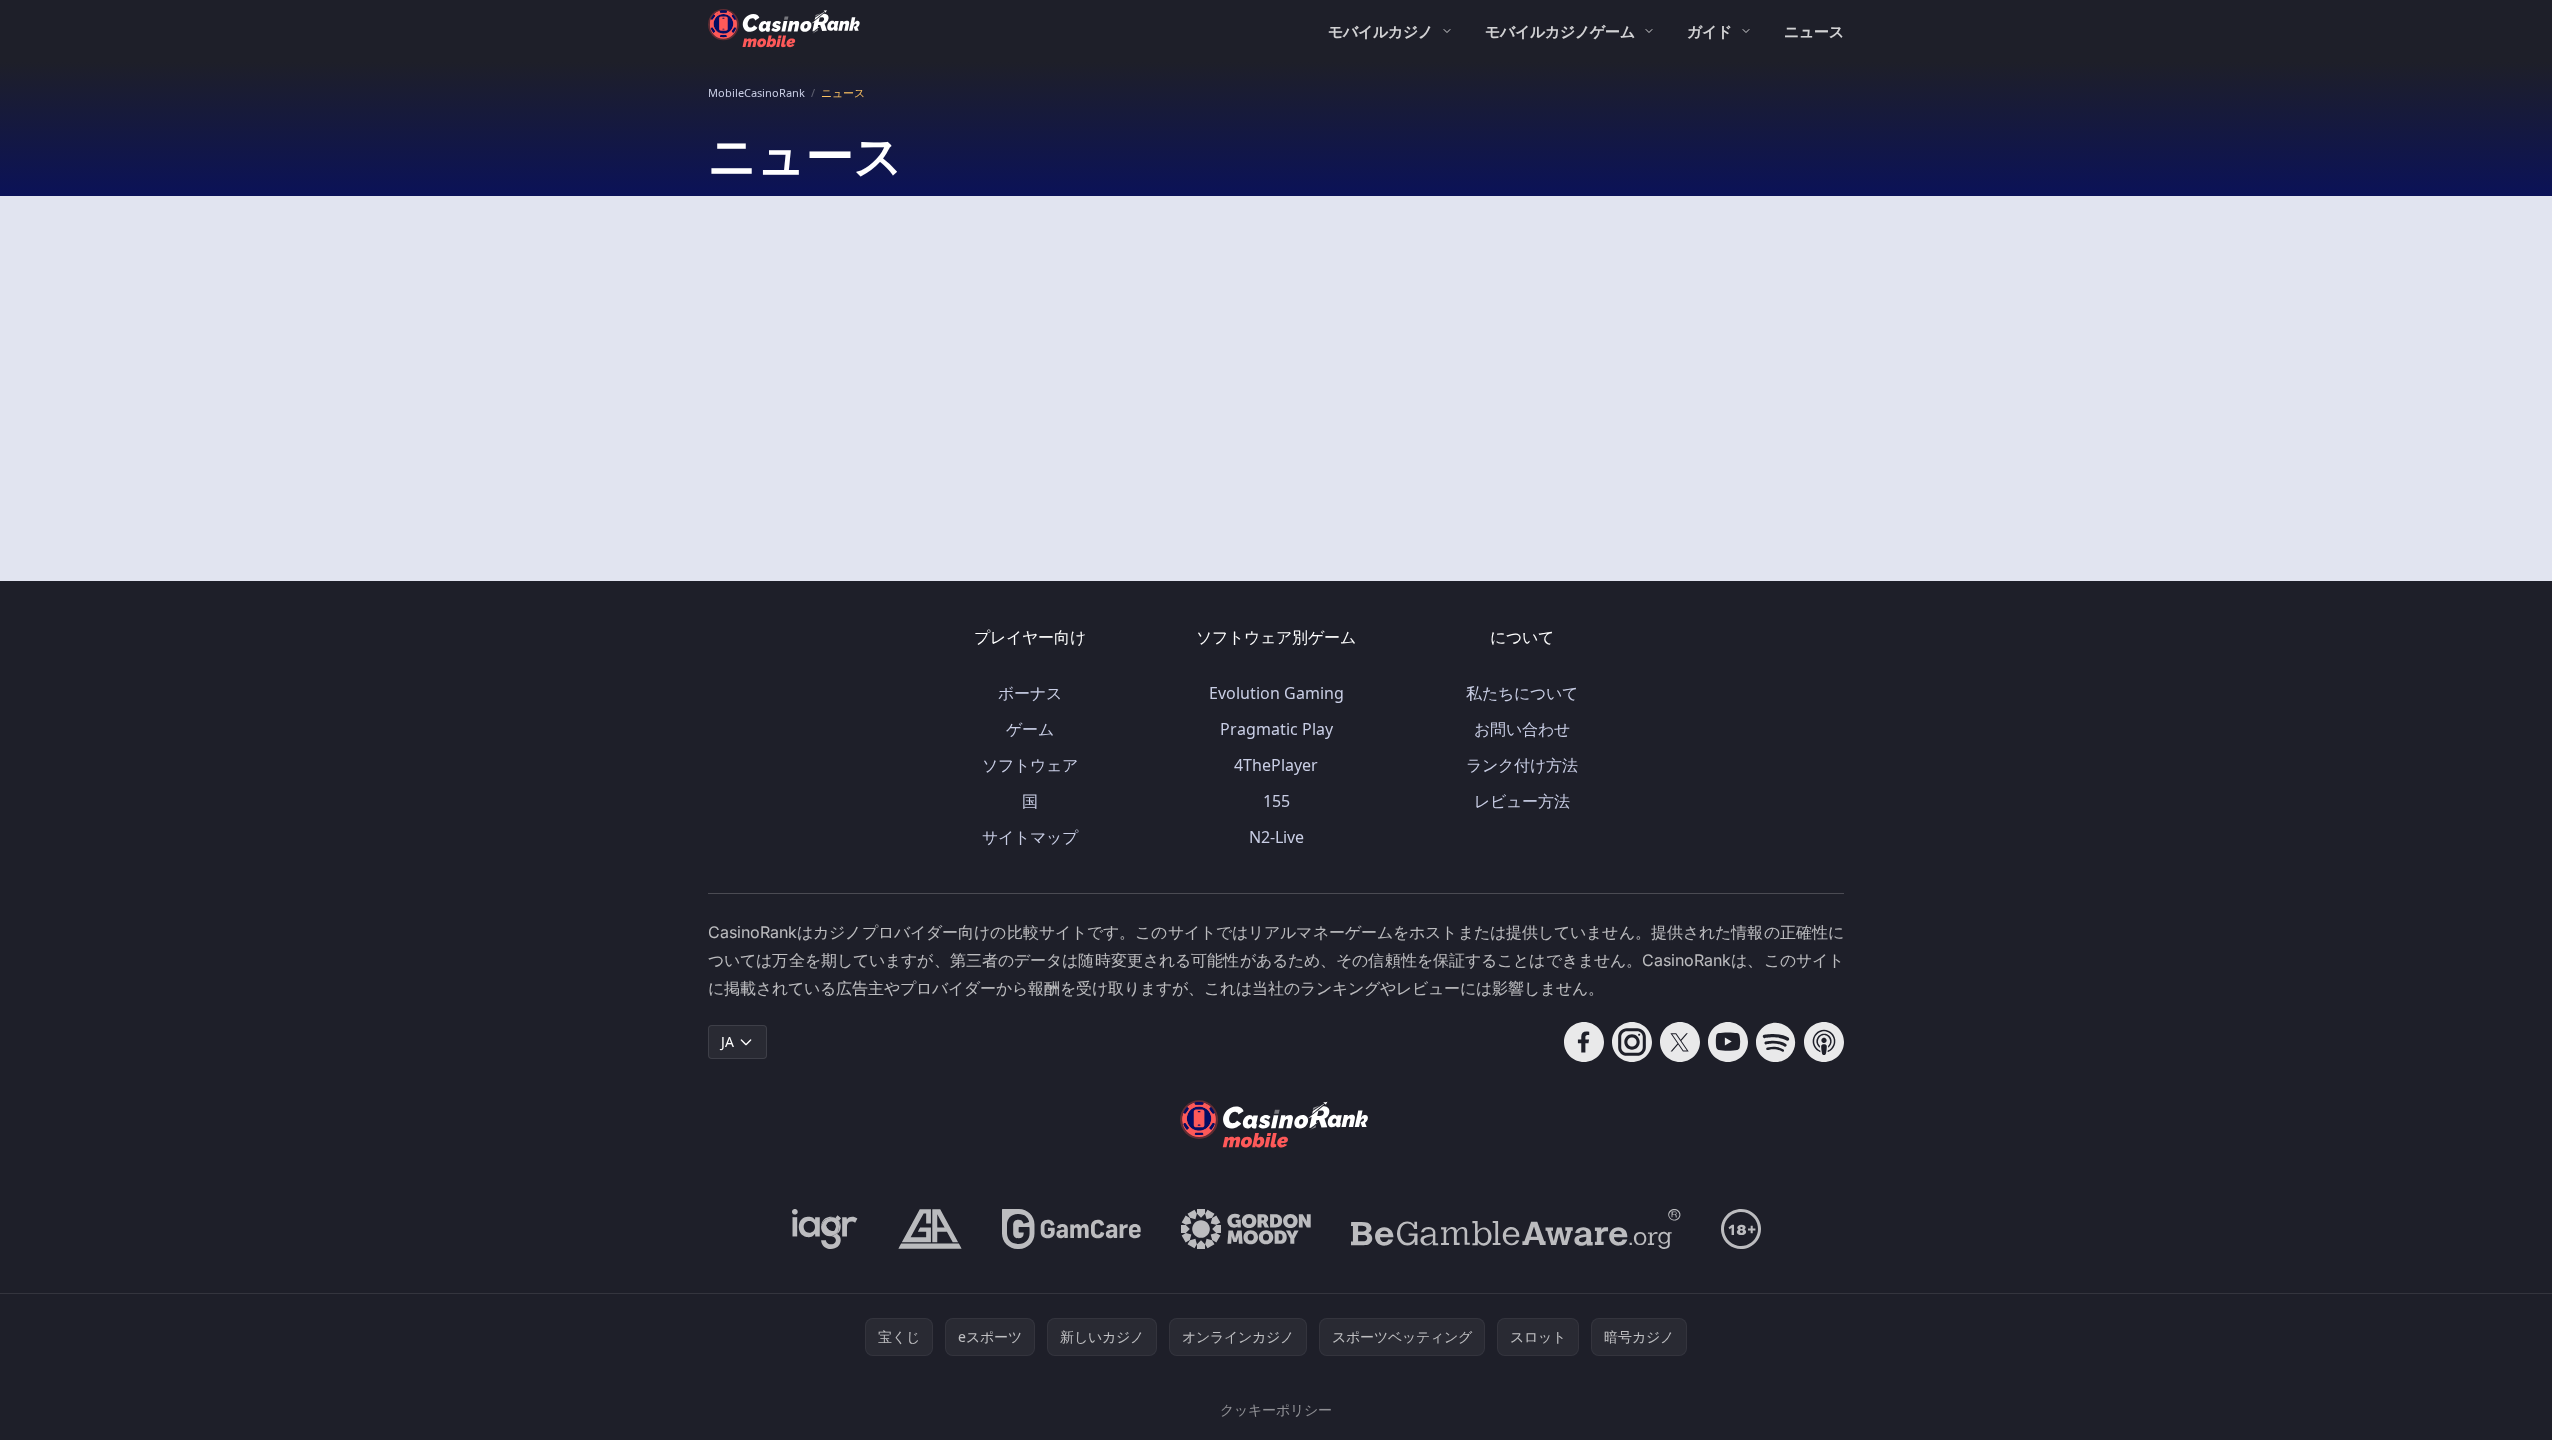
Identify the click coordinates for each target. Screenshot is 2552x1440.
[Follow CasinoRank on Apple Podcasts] (1824, 1042)
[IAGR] (825, 1229)
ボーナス (1030, 693)
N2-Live (1276, 837)
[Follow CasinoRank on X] (1680, 1042)
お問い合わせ (1522, 729)
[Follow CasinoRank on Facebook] (1584, 1042)
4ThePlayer (1276, 765)
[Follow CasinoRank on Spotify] (1776, 1042)
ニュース (1814, 31)
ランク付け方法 (1522, 765)
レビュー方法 (1522, 801)
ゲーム (1030, 729)
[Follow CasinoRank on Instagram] (1632, 1042)
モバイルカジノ (1380, 31)
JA (727, 1041)
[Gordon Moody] (1246, 1229)
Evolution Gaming (1276, 693)
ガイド (1709, 31)
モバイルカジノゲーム (1560, 31)
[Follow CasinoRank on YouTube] (1728, 1042)
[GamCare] (1071, 1229)
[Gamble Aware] (1516, 1229)
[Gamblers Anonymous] (930, 1229)
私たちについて (1522, 693)
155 (1276, 801)
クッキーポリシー (1276, 1409)
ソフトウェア (1030, 765)
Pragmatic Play (1276, 729)
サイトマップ (1030, 837)
